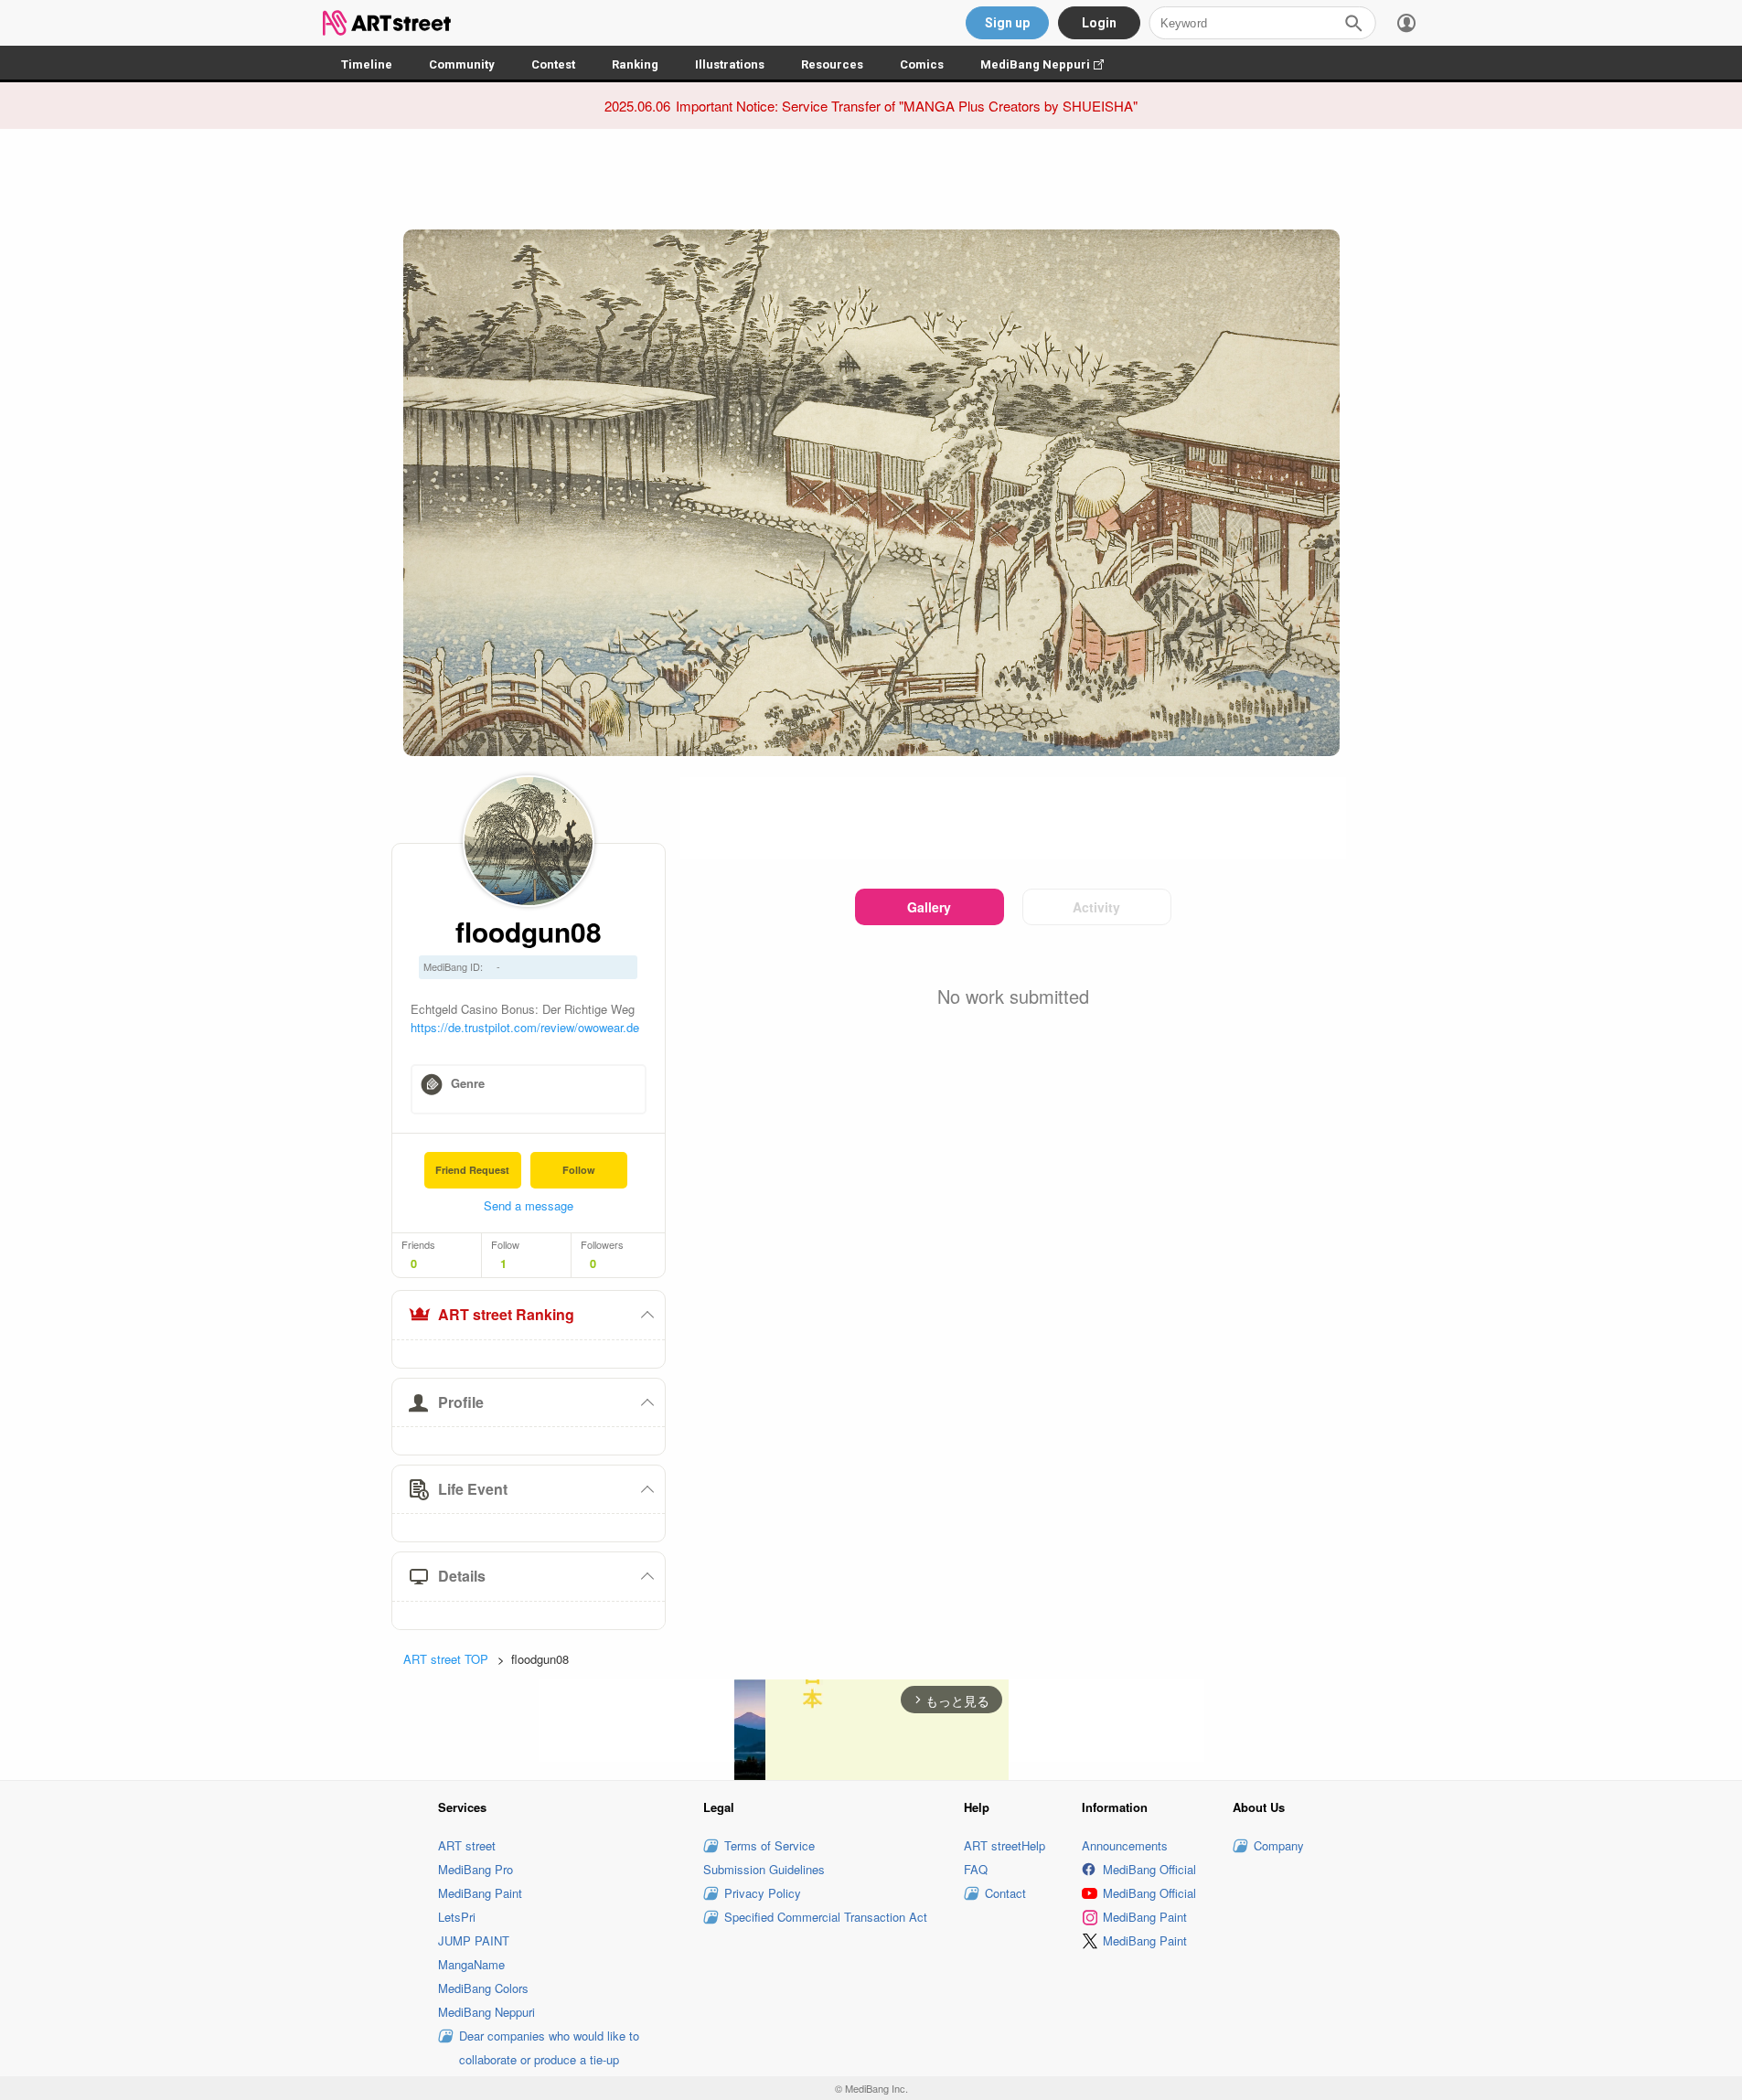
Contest (553, 64)
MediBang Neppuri (1051, 64)
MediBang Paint (480, 1893)
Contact (1005, 1893)
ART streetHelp (1005, 1845)
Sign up (1007, 23)
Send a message (529, 1205)
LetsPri (457, 1917)
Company (1279, 1845)
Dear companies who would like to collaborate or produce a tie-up (549, 2047)
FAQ (976, 1869)
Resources (832, 64)
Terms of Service (769, 1845)
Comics (922, 64)
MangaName (471, 1964)
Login (1099, 23)
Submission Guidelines (764, 1869)
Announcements (1125, 1845)
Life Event (473, 1489)
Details (462, 1576)
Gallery (929, 907)
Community (462, 64)
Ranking (635, 64)
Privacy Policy (763, 1893)
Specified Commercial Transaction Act (826, 1917)
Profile (461, 1402)
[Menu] (1406, 23)
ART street (467, 1845)
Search (1353, 23)
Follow (579, 1170)
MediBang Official (1149, 1869)
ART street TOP (446, 1659)
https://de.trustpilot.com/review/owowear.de (525, 1027)
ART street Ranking (506, 1314)
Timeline (367, 64)
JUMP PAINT (474, 1940)
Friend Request (472, 1170)
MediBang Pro (476, 1869)
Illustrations (730, 64)
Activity (1096, 907)
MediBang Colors (483, 1988)
